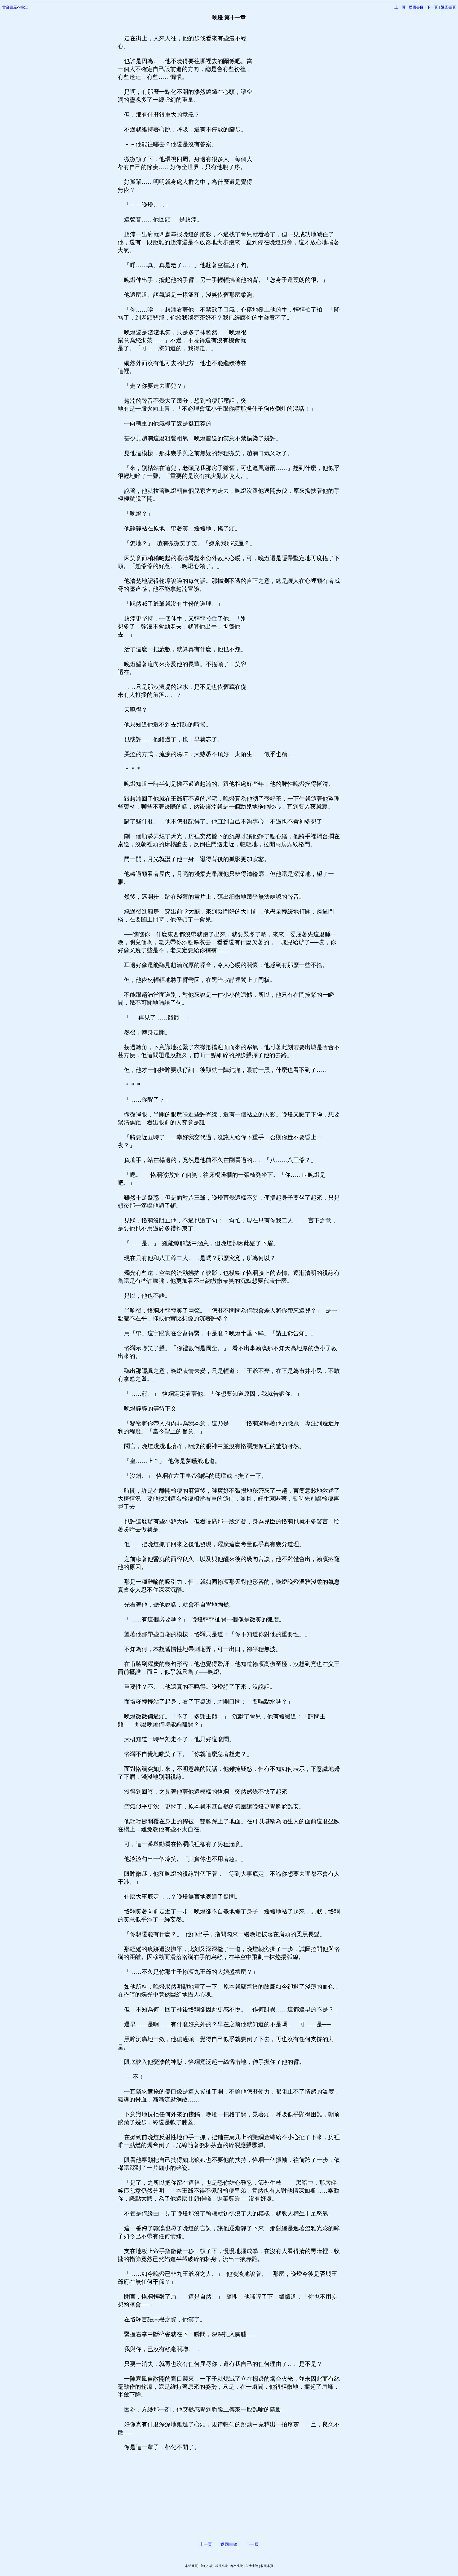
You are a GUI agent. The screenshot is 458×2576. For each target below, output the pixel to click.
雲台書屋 (10, 7)
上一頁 (400, 7)
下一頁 (432, 7)
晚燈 (24, 7)
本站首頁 (191, 2566)
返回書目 (416, 7)
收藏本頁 (267, 2566)
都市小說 (237, 2566)
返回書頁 (448, 7)
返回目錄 (229, 2544)
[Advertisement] (297, 114)
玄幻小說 (206, 2566)
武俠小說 (222, 2566)
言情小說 (252, 2566)
